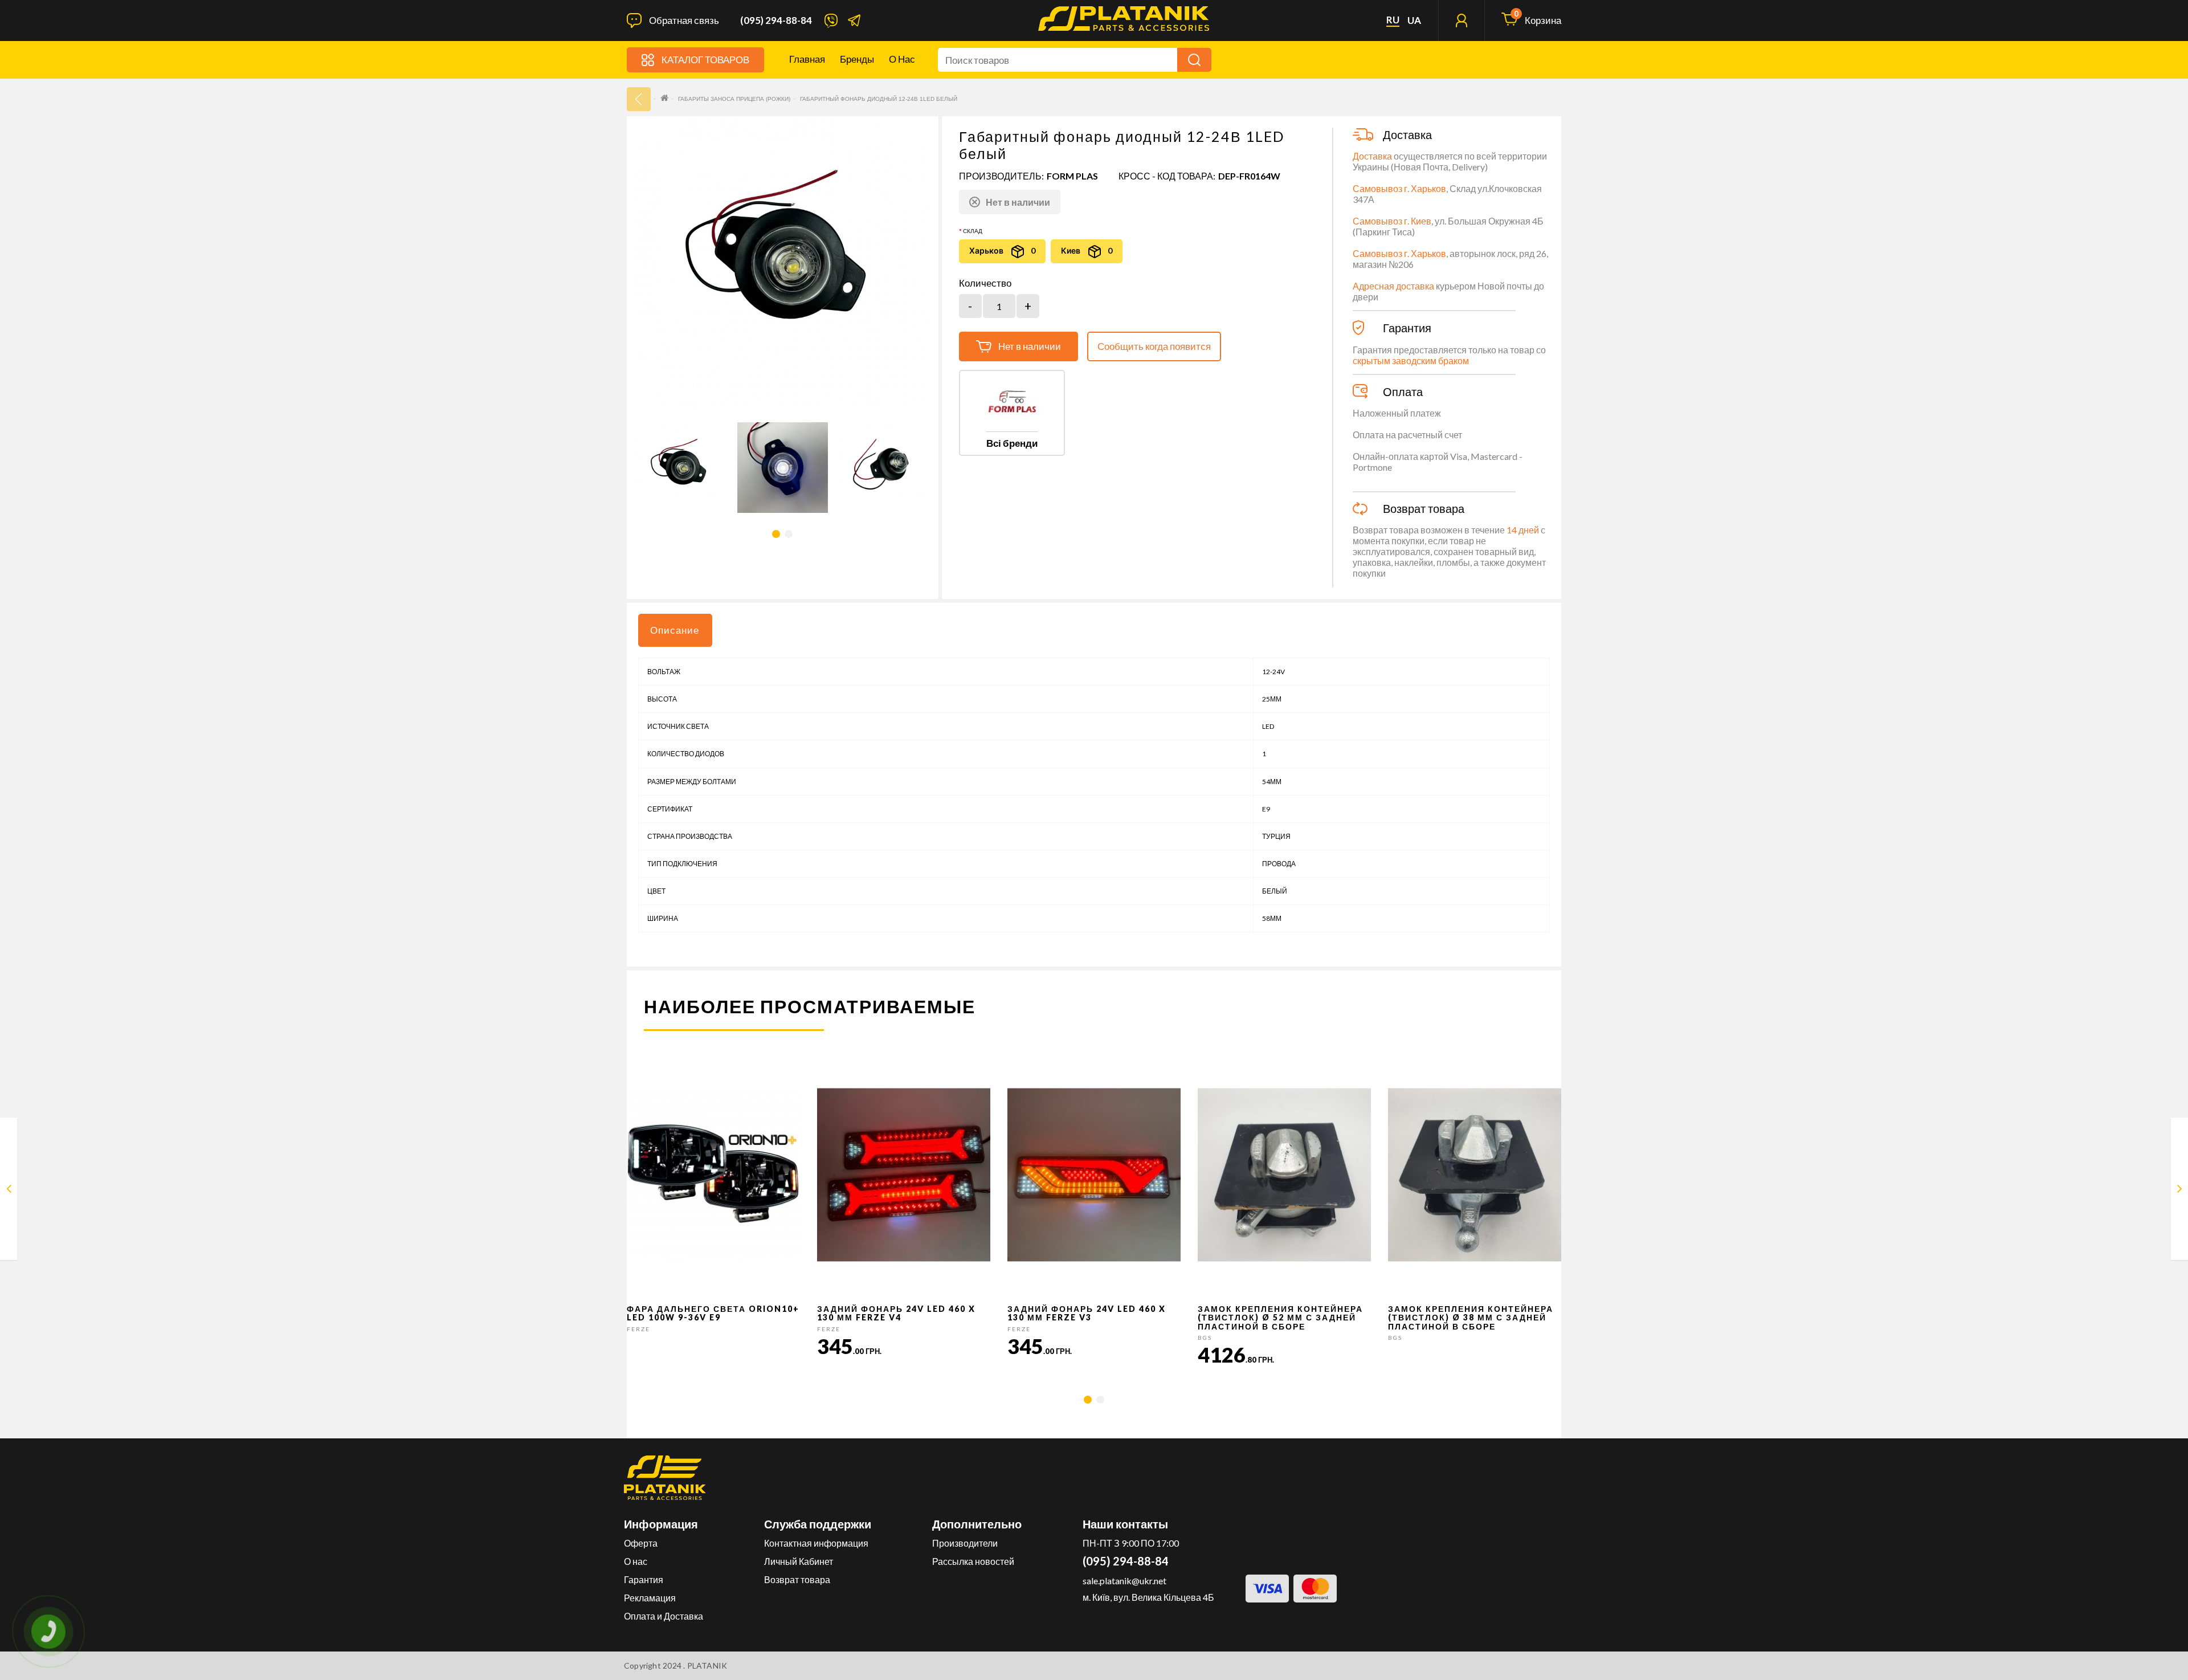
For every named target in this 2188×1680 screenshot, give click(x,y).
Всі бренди (1012, 443)
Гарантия (644, 1579)
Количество (985, 283)
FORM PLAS (1072, 176)
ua (1414, 21)
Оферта (641, 1543)
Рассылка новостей (973, 1561)
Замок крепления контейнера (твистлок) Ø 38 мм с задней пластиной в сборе (1471, 1318)
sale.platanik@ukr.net (1124, 1581)
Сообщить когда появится (1154, 346)
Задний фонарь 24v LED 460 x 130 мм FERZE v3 (1087, 1313)
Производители (965, 1543)
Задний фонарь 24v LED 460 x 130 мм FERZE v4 (896, 1313)
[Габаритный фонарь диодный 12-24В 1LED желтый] (2180, 1191)
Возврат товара (797, 1579)
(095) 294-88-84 (776, 21)
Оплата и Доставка (664, 1616)
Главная (807, 59)
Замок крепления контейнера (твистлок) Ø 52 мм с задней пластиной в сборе (1280, 1318)
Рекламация (650, 1598)
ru (1393, 20)
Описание (675, 630)
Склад (973, 231)
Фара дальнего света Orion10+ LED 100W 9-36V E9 (713, 1313)
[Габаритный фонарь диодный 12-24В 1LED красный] (9, 1191)
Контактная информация (816, 1543)
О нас (902, 59)
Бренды (857, 59)
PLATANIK (707, 1665)
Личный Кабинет (799, 1561)
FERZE (638, 1329)
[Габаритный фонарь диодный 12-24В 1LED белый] (681, 468)
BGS (1205, 1338)
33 (639, 99)
